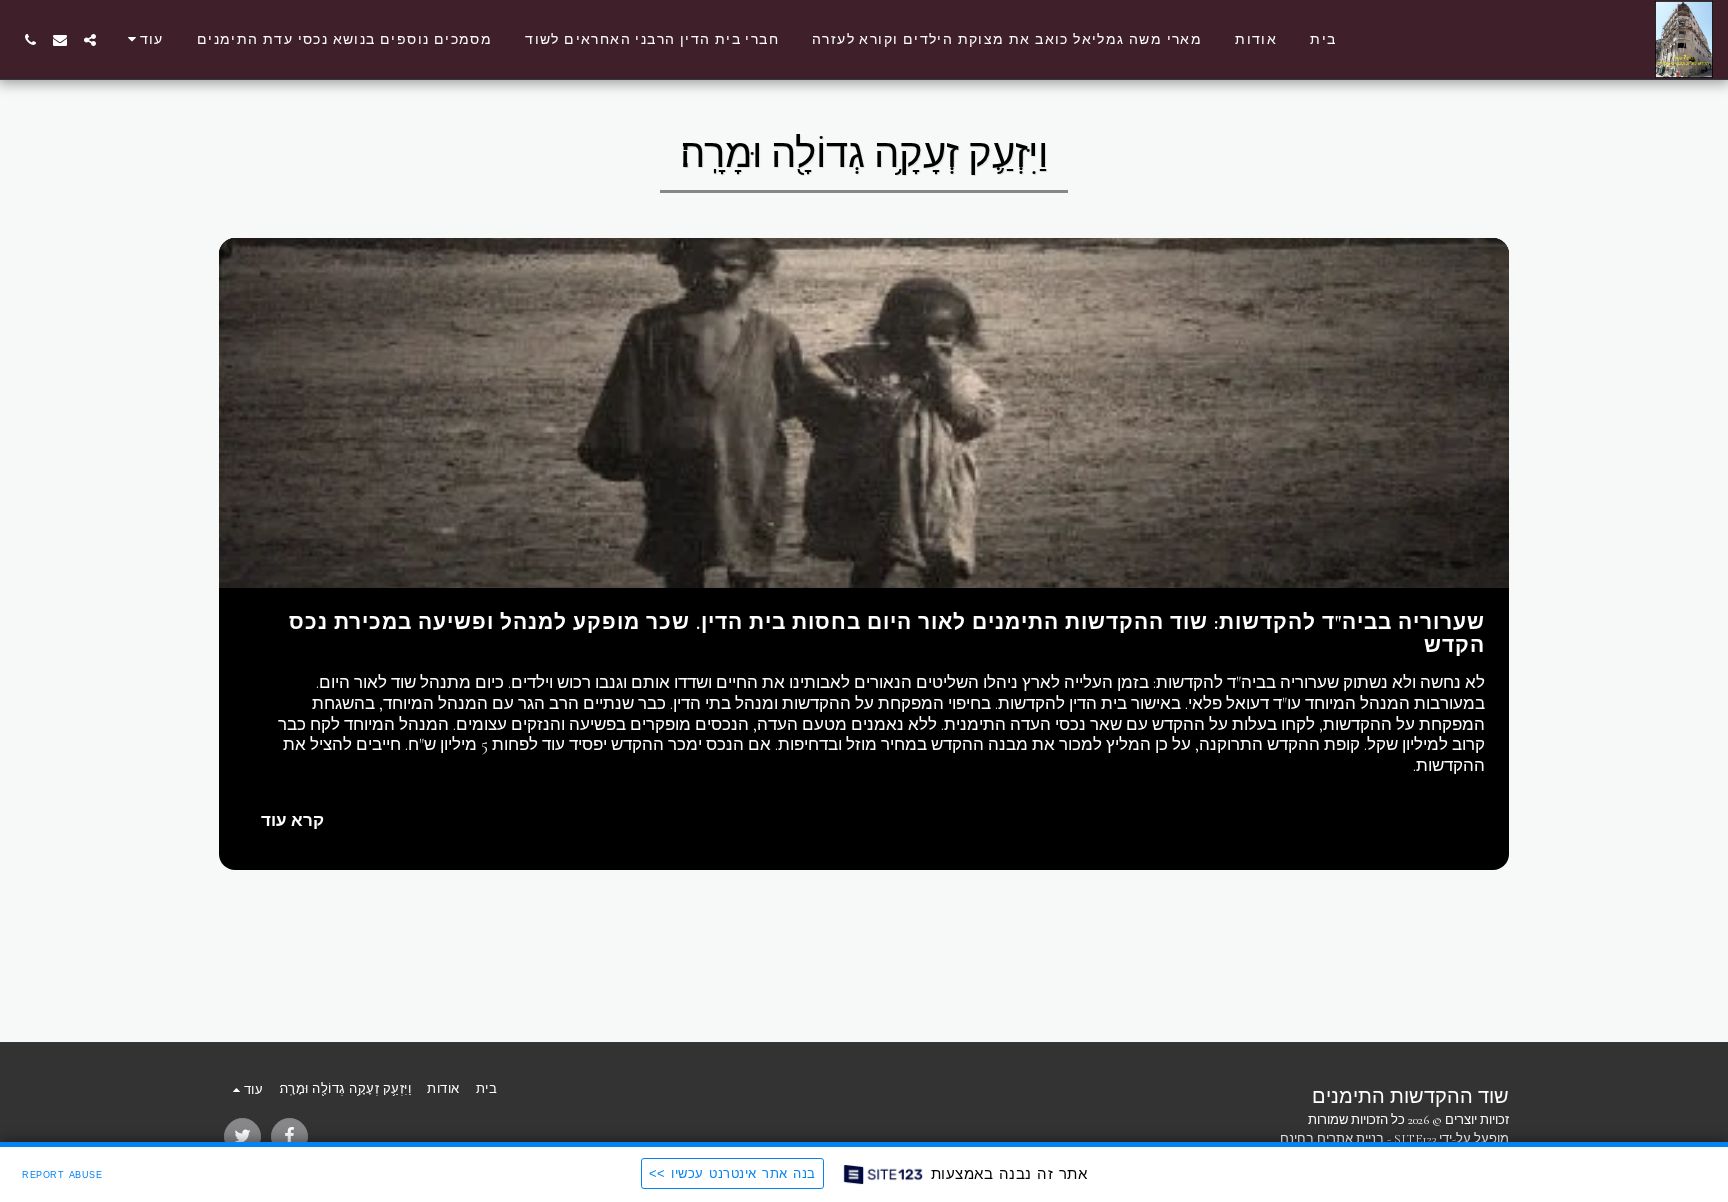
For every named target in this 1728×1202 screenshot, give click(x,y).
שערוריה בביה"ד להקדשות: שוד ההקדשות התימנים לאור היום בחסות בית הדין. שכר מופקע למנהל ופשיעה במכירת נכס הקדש (887, 634)
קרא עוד (292, 821)
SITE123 (1415, 1139)
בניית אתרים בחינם (1332, 1139)
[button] (90, 40)
